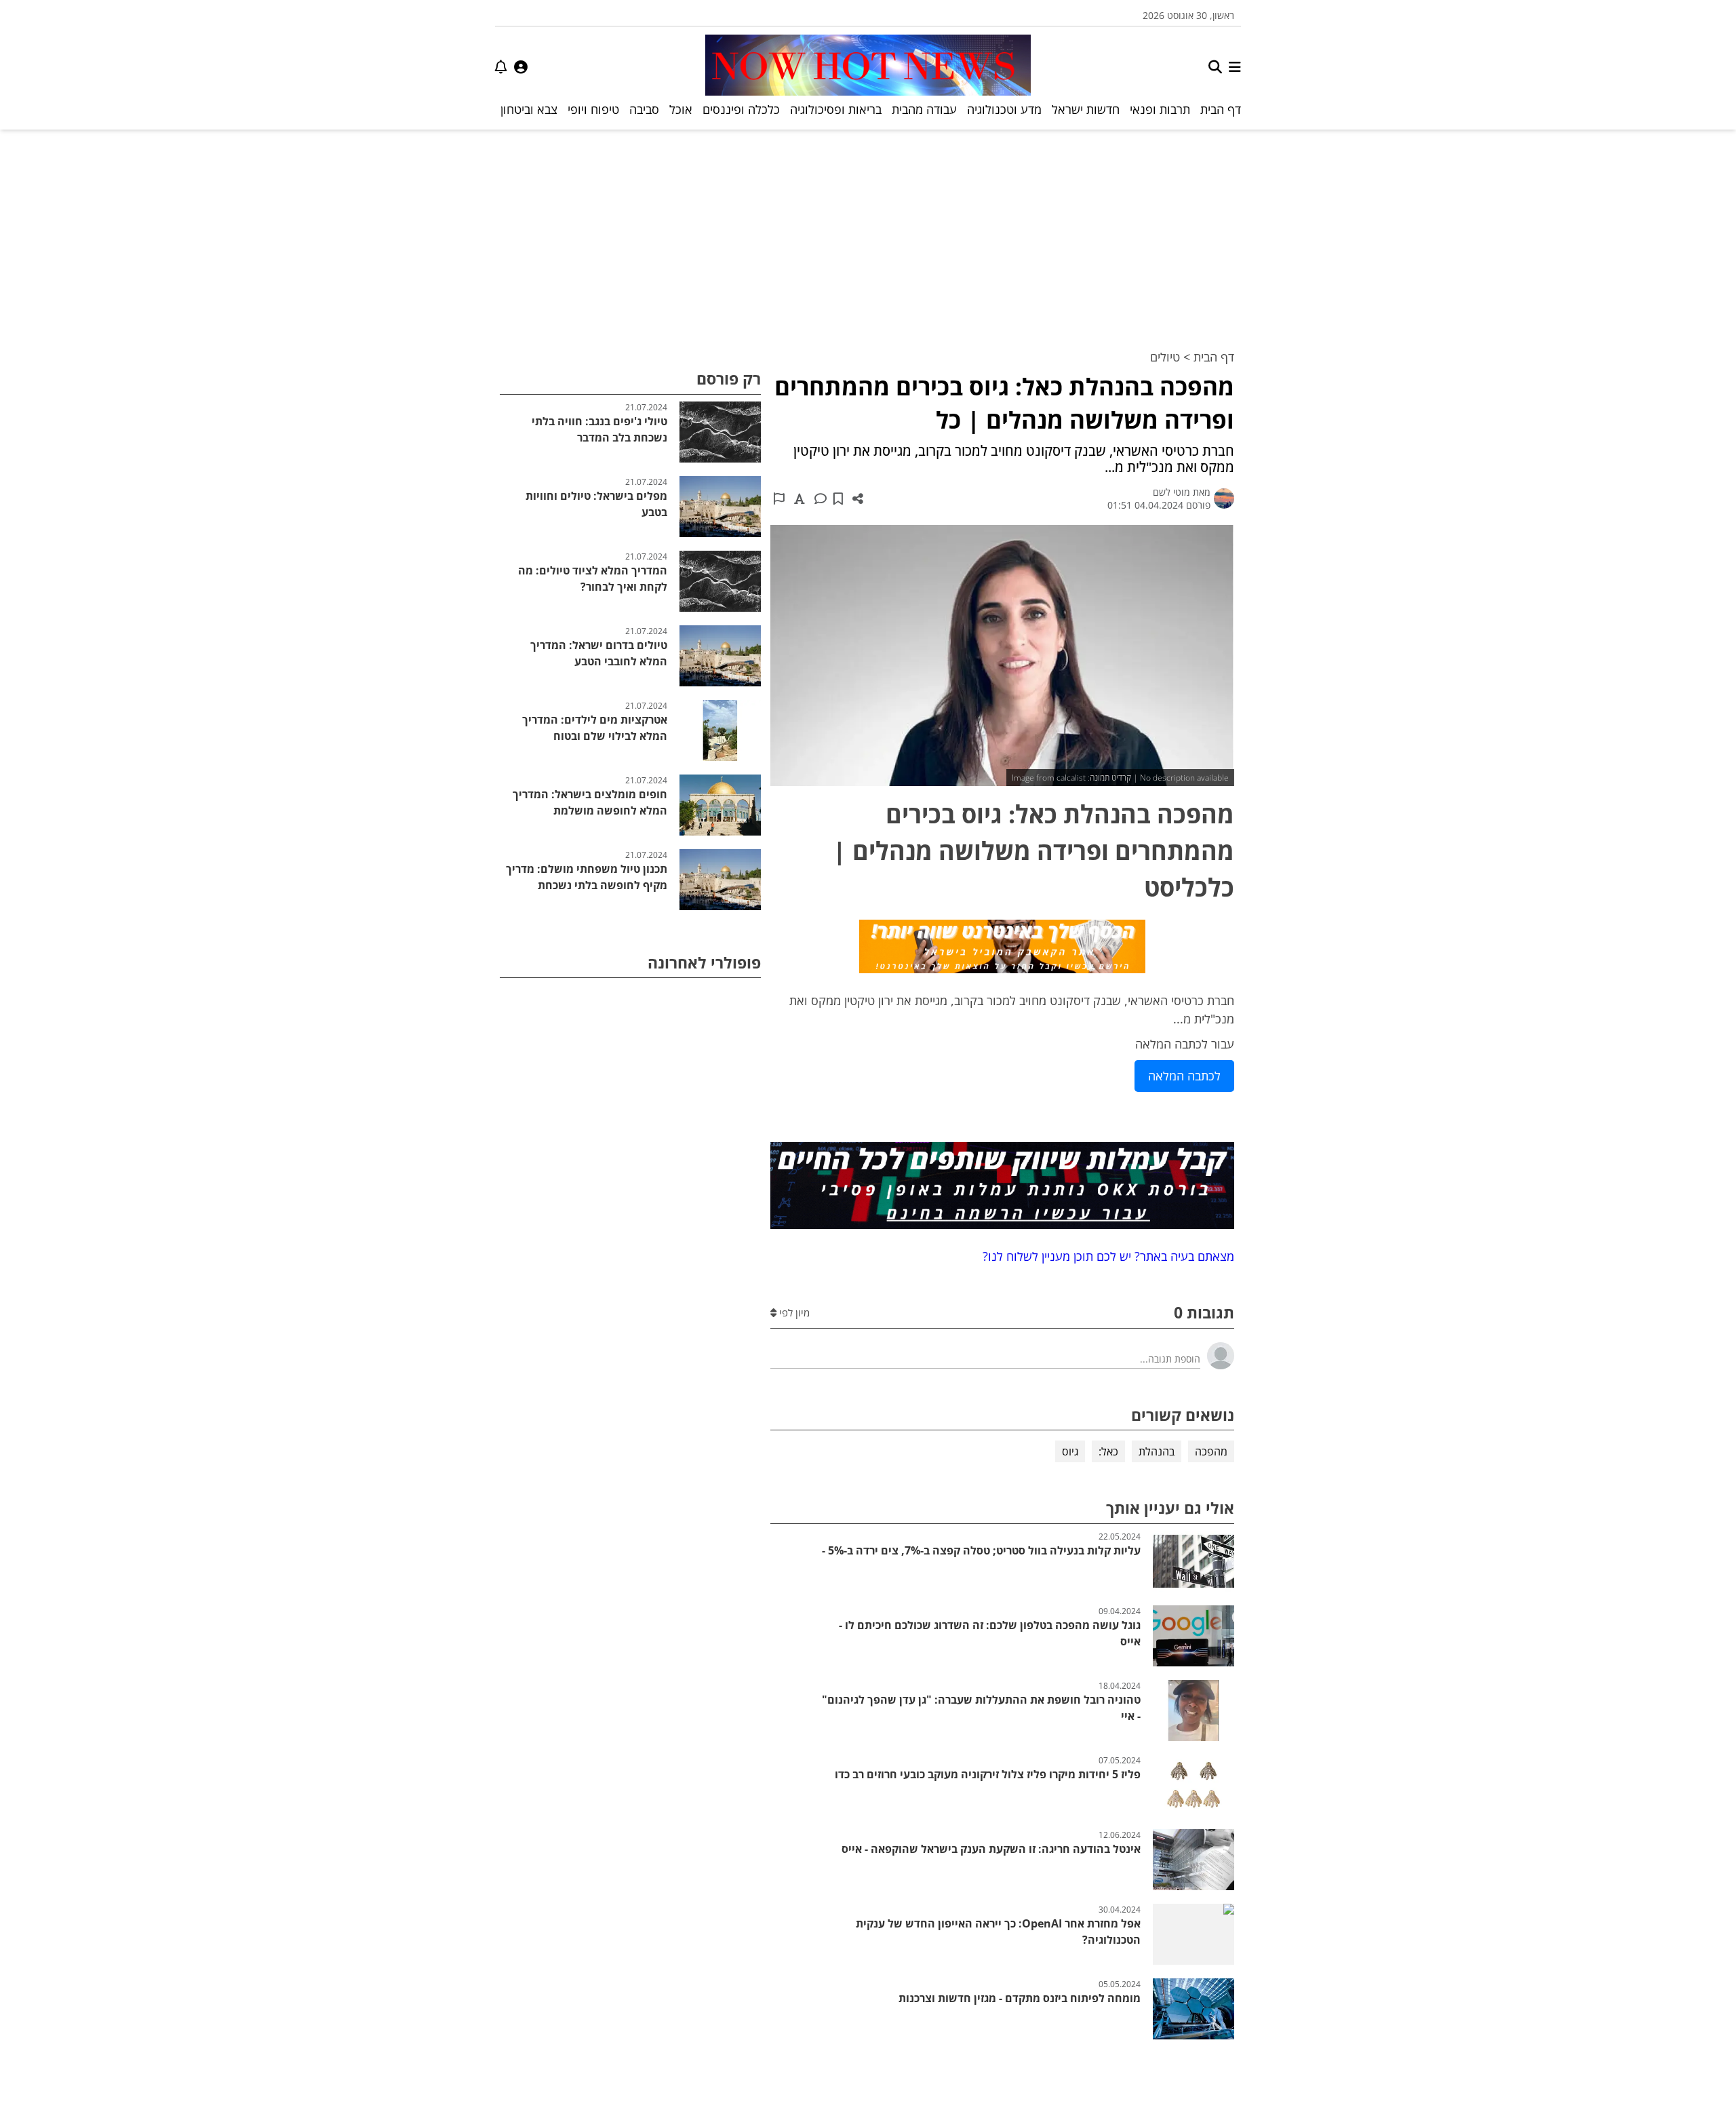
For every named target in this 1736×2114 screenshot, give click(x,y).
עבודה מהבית (924, 109)
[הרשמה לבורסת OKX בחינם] (1002, 1188)
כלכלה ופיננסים (741, 109)
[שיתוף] (858, 498)
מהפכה (1211, 1451)
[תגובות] (821, 498)
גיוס (1070, 1451)
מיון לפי (793, 1312)
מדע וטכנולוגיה (1004, 109)
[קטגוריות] (1235, 67)
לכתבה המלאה (1184, 1076)
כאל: (1108, 1451)
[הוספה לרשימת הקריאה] (838, 498)
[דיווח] (779, 498)
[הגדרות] (521, 67)
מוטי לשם (1171, 492)
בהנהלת (1157, 1451)
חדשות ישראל (1086, 109)
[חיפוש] (1215, 67)
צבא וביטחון (529, 109)
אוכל (681, 109)
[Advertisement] (868, 231)
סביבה (644, 109)
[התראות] (501, 67)
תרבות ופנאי (1160, 109)
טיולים (1165, 357)
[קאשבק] (1002, 949)
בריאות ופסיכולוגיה (836, 109)
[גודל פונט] (800, 498)
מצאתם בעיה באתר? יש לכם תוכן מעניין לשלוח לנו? (1105, 1256)
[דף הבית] (868, 67)
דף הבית (1221, 109)
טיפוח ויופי (593, 109)
